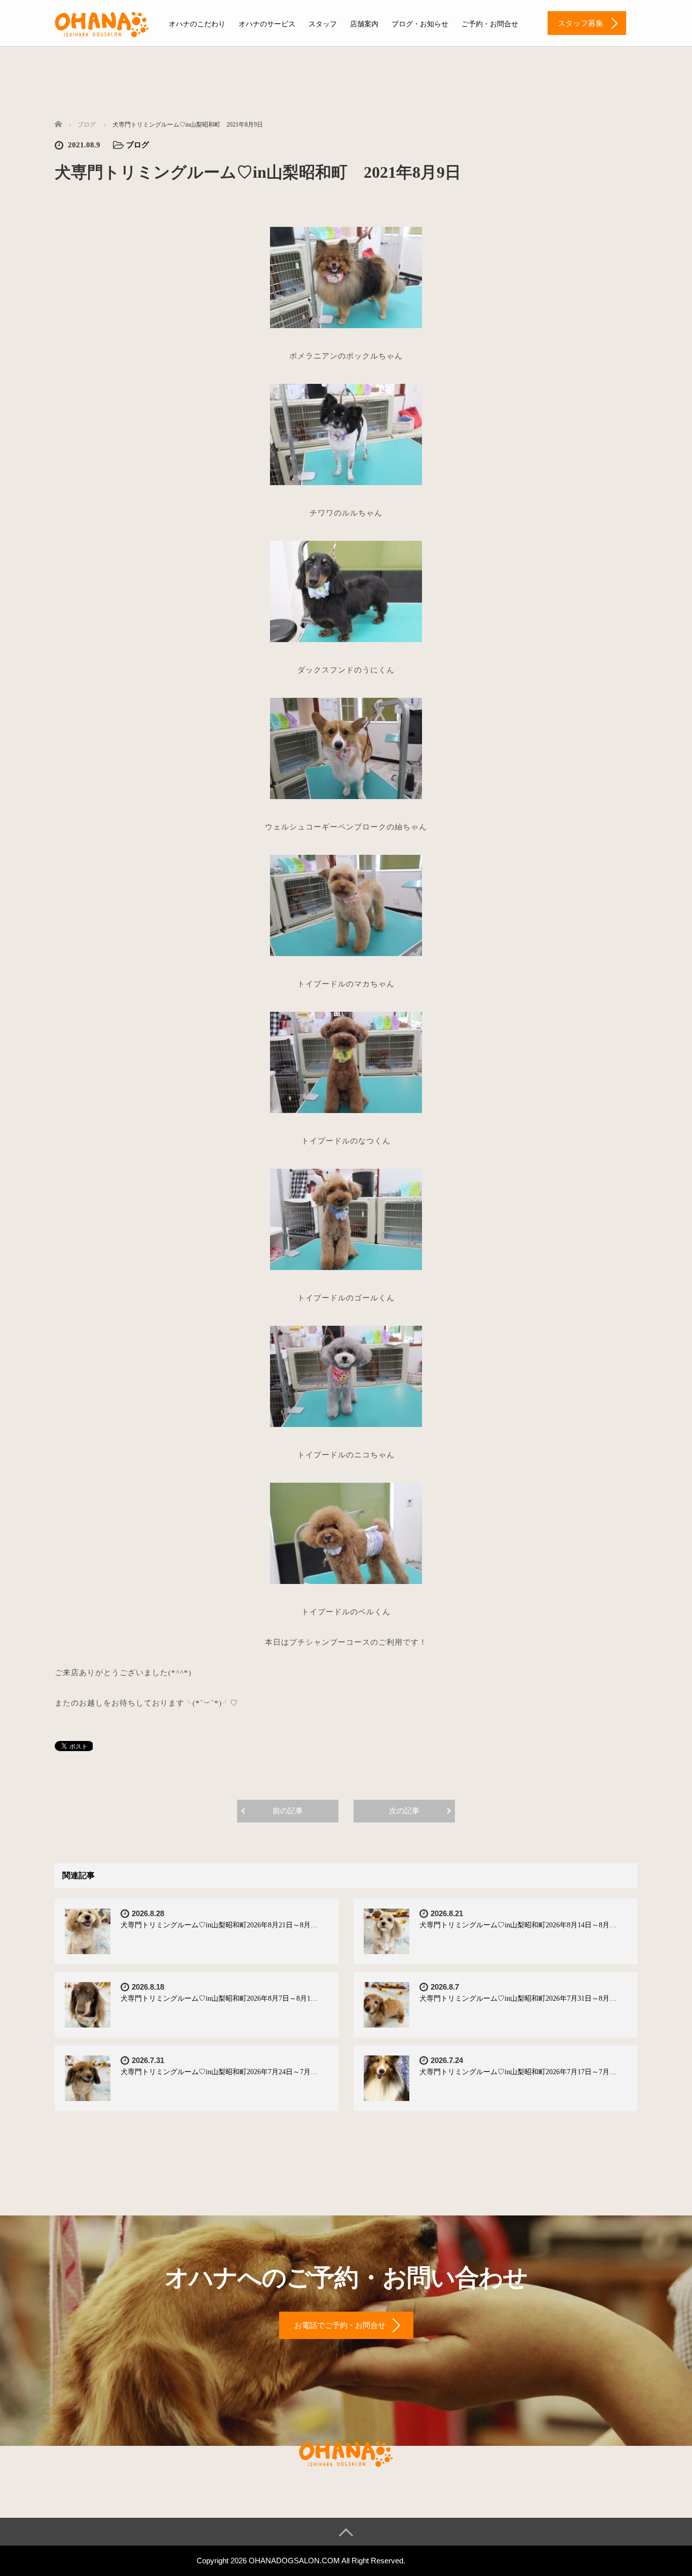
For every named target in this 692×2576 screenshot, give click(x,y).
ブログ (138, 145)
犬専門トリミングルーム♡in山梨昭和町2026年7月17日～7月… (518, 2072)
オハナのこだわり (197, 24)
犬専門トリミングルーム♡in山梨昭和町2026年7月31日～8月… (518, 1998)
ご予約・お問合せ (490, 24)
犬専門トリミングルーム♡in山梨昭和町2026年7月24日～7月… (219, 2072)
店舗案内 (364, 24)
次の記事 (404, 1811)
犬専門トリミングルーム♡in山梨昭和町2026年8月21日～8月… (219, 1925)
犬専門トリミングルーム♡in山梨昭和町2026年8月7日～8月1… (219, 1998)
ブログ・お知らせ (420, 24)
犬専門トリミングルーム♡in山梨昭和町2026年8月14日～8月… (518, 1925)
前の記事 (288, 1811)
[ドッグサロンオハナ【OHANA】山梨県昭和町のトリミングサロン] (102, 23)
